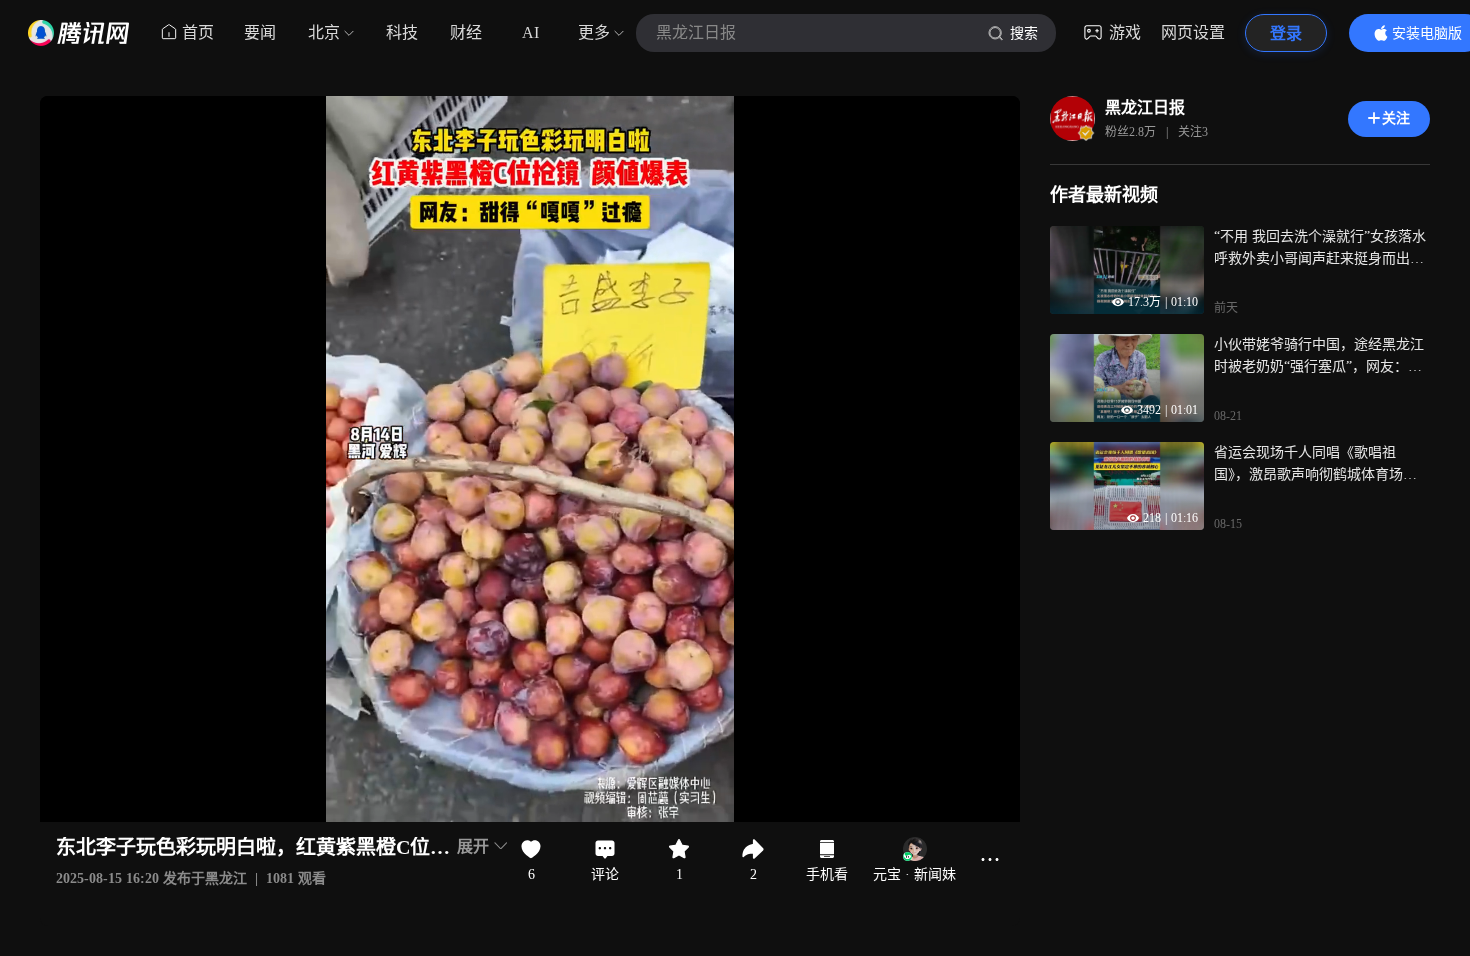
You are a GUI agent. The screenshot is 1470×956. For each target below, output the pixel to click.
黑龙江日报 (1145, 107)
